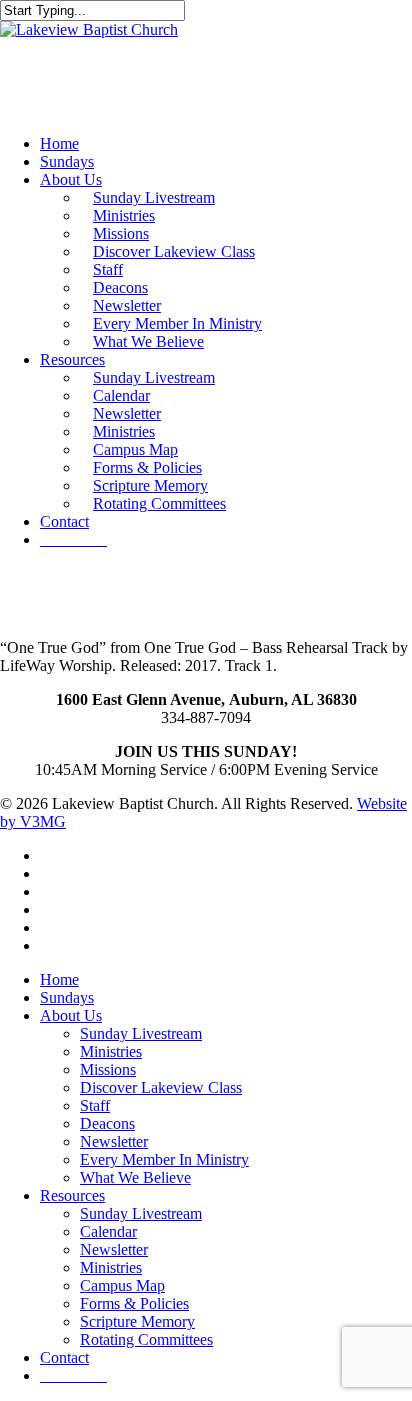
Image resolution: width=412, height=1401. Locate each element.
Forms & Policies (134, 1303)
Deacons (107, 1123)
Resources (72, 1195)
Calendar (108, 1231)
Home (59, 979)
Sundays (67, 997)
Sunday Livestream (141, 1033)
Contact (64, 1357)
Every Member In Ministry (164, 1159)
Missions (108, 1069)
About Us (71, 1015)
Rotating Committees (146, 1339)
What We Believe (135, 1177)
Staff (95, 1105)
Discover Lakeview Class (161, 1087)
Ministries (111, 1051)
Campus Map (122, 1285)
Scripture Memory (137, 1321)
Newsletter (114, 1141)
